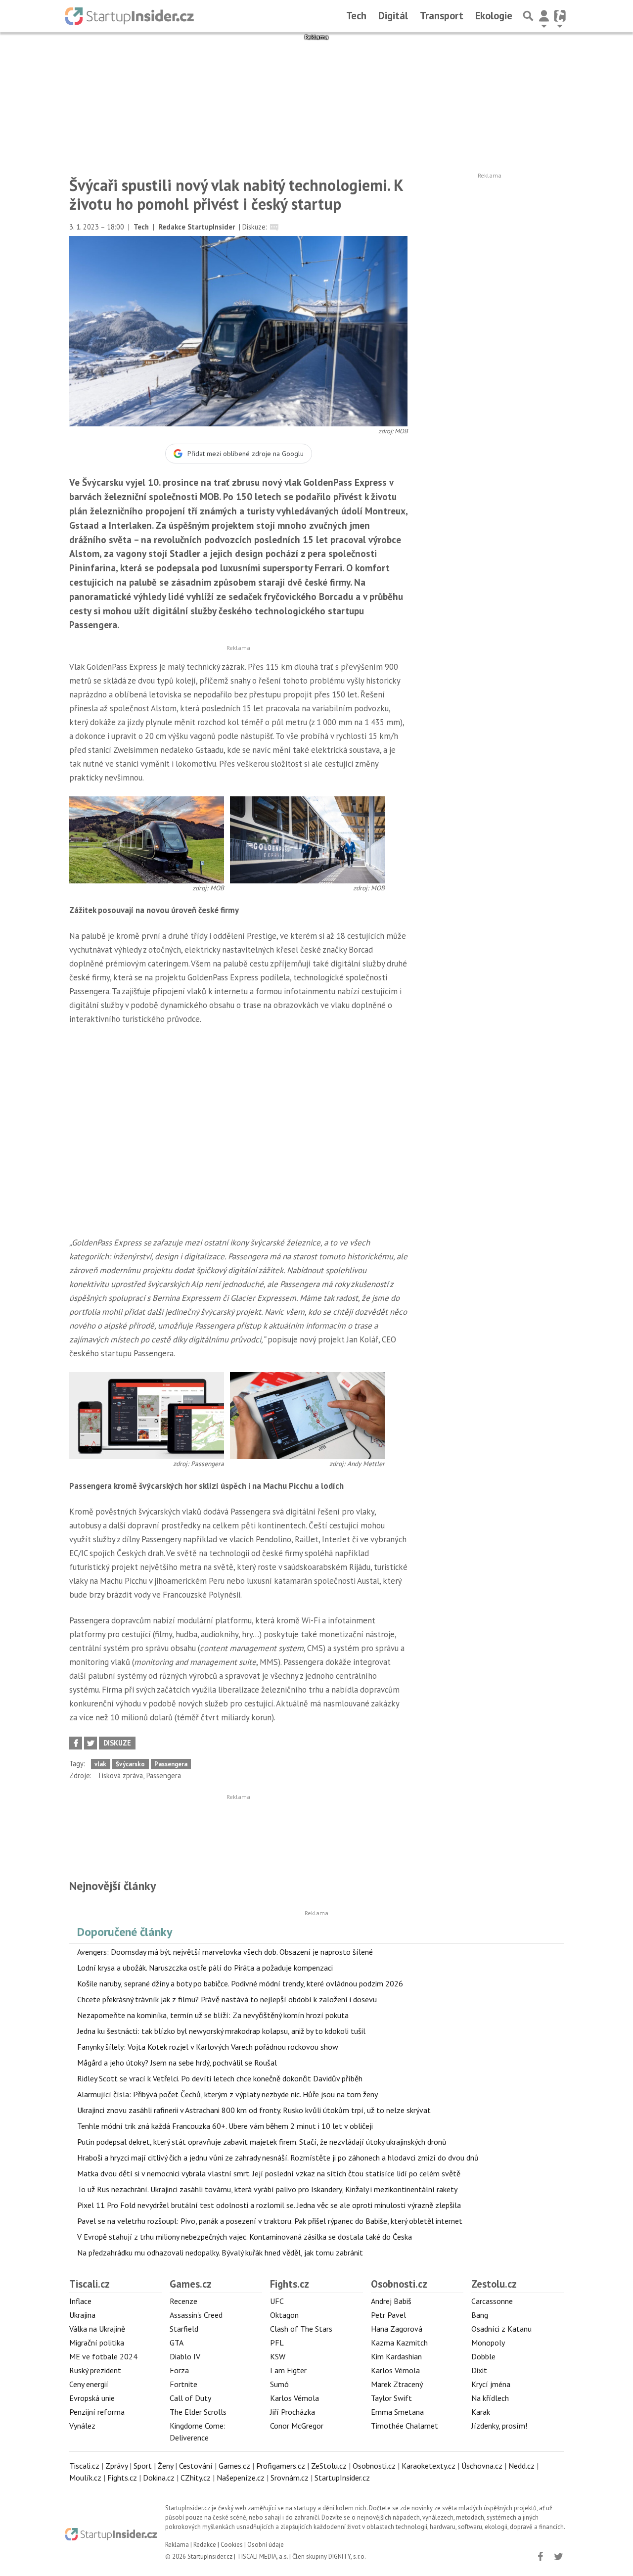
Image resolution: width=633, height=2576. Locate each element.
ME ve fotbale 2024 (103, 2356)
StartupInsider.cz (342, 2478)
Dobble (483, 2356)
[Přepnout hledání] (528, 16)
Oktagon (284, 2315)
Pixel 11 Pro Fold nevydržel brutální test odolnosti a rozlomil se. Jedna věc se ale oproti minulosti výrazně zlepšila (269, 2205)
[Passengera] (147, 1415)
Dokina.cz (159, 2478)
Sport (143, 2466)
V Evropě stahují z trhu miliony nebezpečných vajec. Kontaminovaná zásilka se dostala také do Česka (245, 2237)
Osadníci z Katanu (501, 2329)
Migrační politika (97, 2343)
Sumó (279, 2384)
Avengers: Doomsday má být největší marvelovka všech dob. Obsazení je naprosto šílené (225, 1952)
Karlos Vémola (294, 2398)
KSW (278, 2356)
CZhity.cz (196, 2478)
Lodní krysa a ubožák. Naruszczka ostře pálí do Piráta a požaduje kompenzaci (205, 1968)
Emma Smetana (397, 2412)
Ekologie (494, 16)
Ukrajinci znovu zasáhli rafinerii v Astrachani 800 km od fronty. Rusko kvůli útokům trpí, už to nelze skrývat (254, 2110)
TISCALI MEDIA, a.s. (262, 2556)
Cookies (232, 2545)
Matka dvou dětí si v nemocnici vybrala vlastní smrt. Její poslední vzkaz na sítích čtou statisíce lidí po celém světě (269, 2173)
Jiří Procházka (293, 2412)
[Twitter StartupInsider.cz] (558, 2557)
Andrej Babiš (391, 2301)
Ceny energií (89, 2384)
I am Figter (288, 2370)
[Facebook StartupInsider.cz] (540, 2557)
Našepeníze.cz (241, 2478)
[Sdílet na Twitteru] (90, 1743)
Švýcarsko (130, 1764)
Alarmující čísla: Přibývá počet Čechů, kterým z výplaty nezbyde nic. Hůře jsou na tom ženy (227, 2094)
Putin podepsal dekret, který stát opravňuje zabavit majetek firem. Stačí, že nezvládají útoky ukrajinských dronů (262, 2142)
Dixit (479, 2370)
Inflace (80, 2301)
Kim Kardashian (396, 2356)
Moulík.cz (85, 2478)
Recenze (183, 2301)
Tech (356, 16)
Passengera (171, 1764)
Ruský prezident (95, 2370)
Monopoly (488, 2343)
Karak (481, 2412)
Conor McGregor (297, 2426)
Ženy (165, 2466)
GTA (177, 2343)
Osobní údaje (266, 2545)
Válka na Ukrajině (97, 2329)
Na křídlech (490, 2398)
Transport (442, 16)
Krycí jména (491, 2384)
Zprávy (116, 2466)
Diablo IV (185, 2356)
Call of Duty (190, 2398)
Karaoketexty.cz (429, 2466)
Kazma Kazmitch (399, 2343)
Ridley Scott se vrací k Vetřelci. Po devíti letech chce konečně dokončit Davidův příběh (220, 2078)
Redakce (205, 2545)
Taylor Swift (391, 2398)
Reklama (177, 2545)
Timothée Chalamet (405, 2426)
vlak (100, 1764)
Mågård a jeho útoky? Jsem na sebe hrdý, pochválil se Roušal (177, 2063)
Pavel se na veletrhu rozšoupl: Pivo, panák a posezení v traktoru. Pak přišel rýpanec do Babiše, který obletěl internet (270, 2221)
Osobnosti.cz (399, 2284)
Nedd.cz (521, 2466)
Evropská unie (92, 2398)
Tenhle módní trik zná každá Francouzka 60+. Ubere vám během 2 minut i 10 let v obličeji (225, 2126)
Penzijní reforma (97, 2412)
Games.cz (191, 2284)
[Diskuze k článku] (274, 227)
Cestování (196, 2466)
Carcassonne (492, 2301)
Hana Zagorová (397, 2329)
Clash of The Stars (301, 2329)
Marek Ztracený (397, 2384)
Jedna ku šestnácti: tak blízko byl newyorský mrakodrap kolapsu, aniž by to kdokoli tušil (221, 2031)
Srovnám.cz (290, 2478)
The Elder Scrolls (198, 2412)
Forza (179, 2370)
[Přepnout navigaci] (544, 16)
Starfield (184, 2329)
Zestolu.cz (494, 2284)
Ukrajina (82, 2315)
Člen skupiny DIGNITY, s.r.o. (329, 2556)
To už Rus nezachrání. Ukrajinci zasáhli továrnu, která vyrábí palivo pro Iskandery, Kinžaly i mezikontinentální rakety (267, 2189)
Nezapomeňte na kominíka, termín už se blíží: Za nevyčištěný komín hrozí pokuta (213, 2015)
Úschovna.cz (482, 2466)
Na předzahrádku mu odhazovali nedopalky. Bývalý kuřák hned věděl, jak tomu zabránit (220, 2253)
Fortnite (183, 2384)
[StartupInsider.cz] (130, 16)
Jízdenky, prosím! (499, 2426)
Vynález (82, 2426)
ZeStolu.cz (329, 2466)
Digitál (393, 16)
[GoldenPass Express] (147, 839)
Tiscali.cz (90, 2284)
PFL (277, 2343)
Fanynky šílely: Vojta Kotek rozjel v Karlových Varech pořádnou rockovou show (208, 2047)
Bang (480, 2315)
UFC (277, 2301)
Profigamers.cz (281, 2466)
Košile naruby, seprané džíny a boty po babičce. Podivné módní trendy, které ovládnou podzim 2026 (240, 1983)
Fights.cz (290, 2284)
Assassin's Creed (196, 2315)
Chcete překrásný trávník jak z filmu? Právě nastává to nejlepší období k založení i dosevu (227, 1999)
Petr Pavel (388, 2315)
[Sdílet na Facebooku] (76, 1743)
